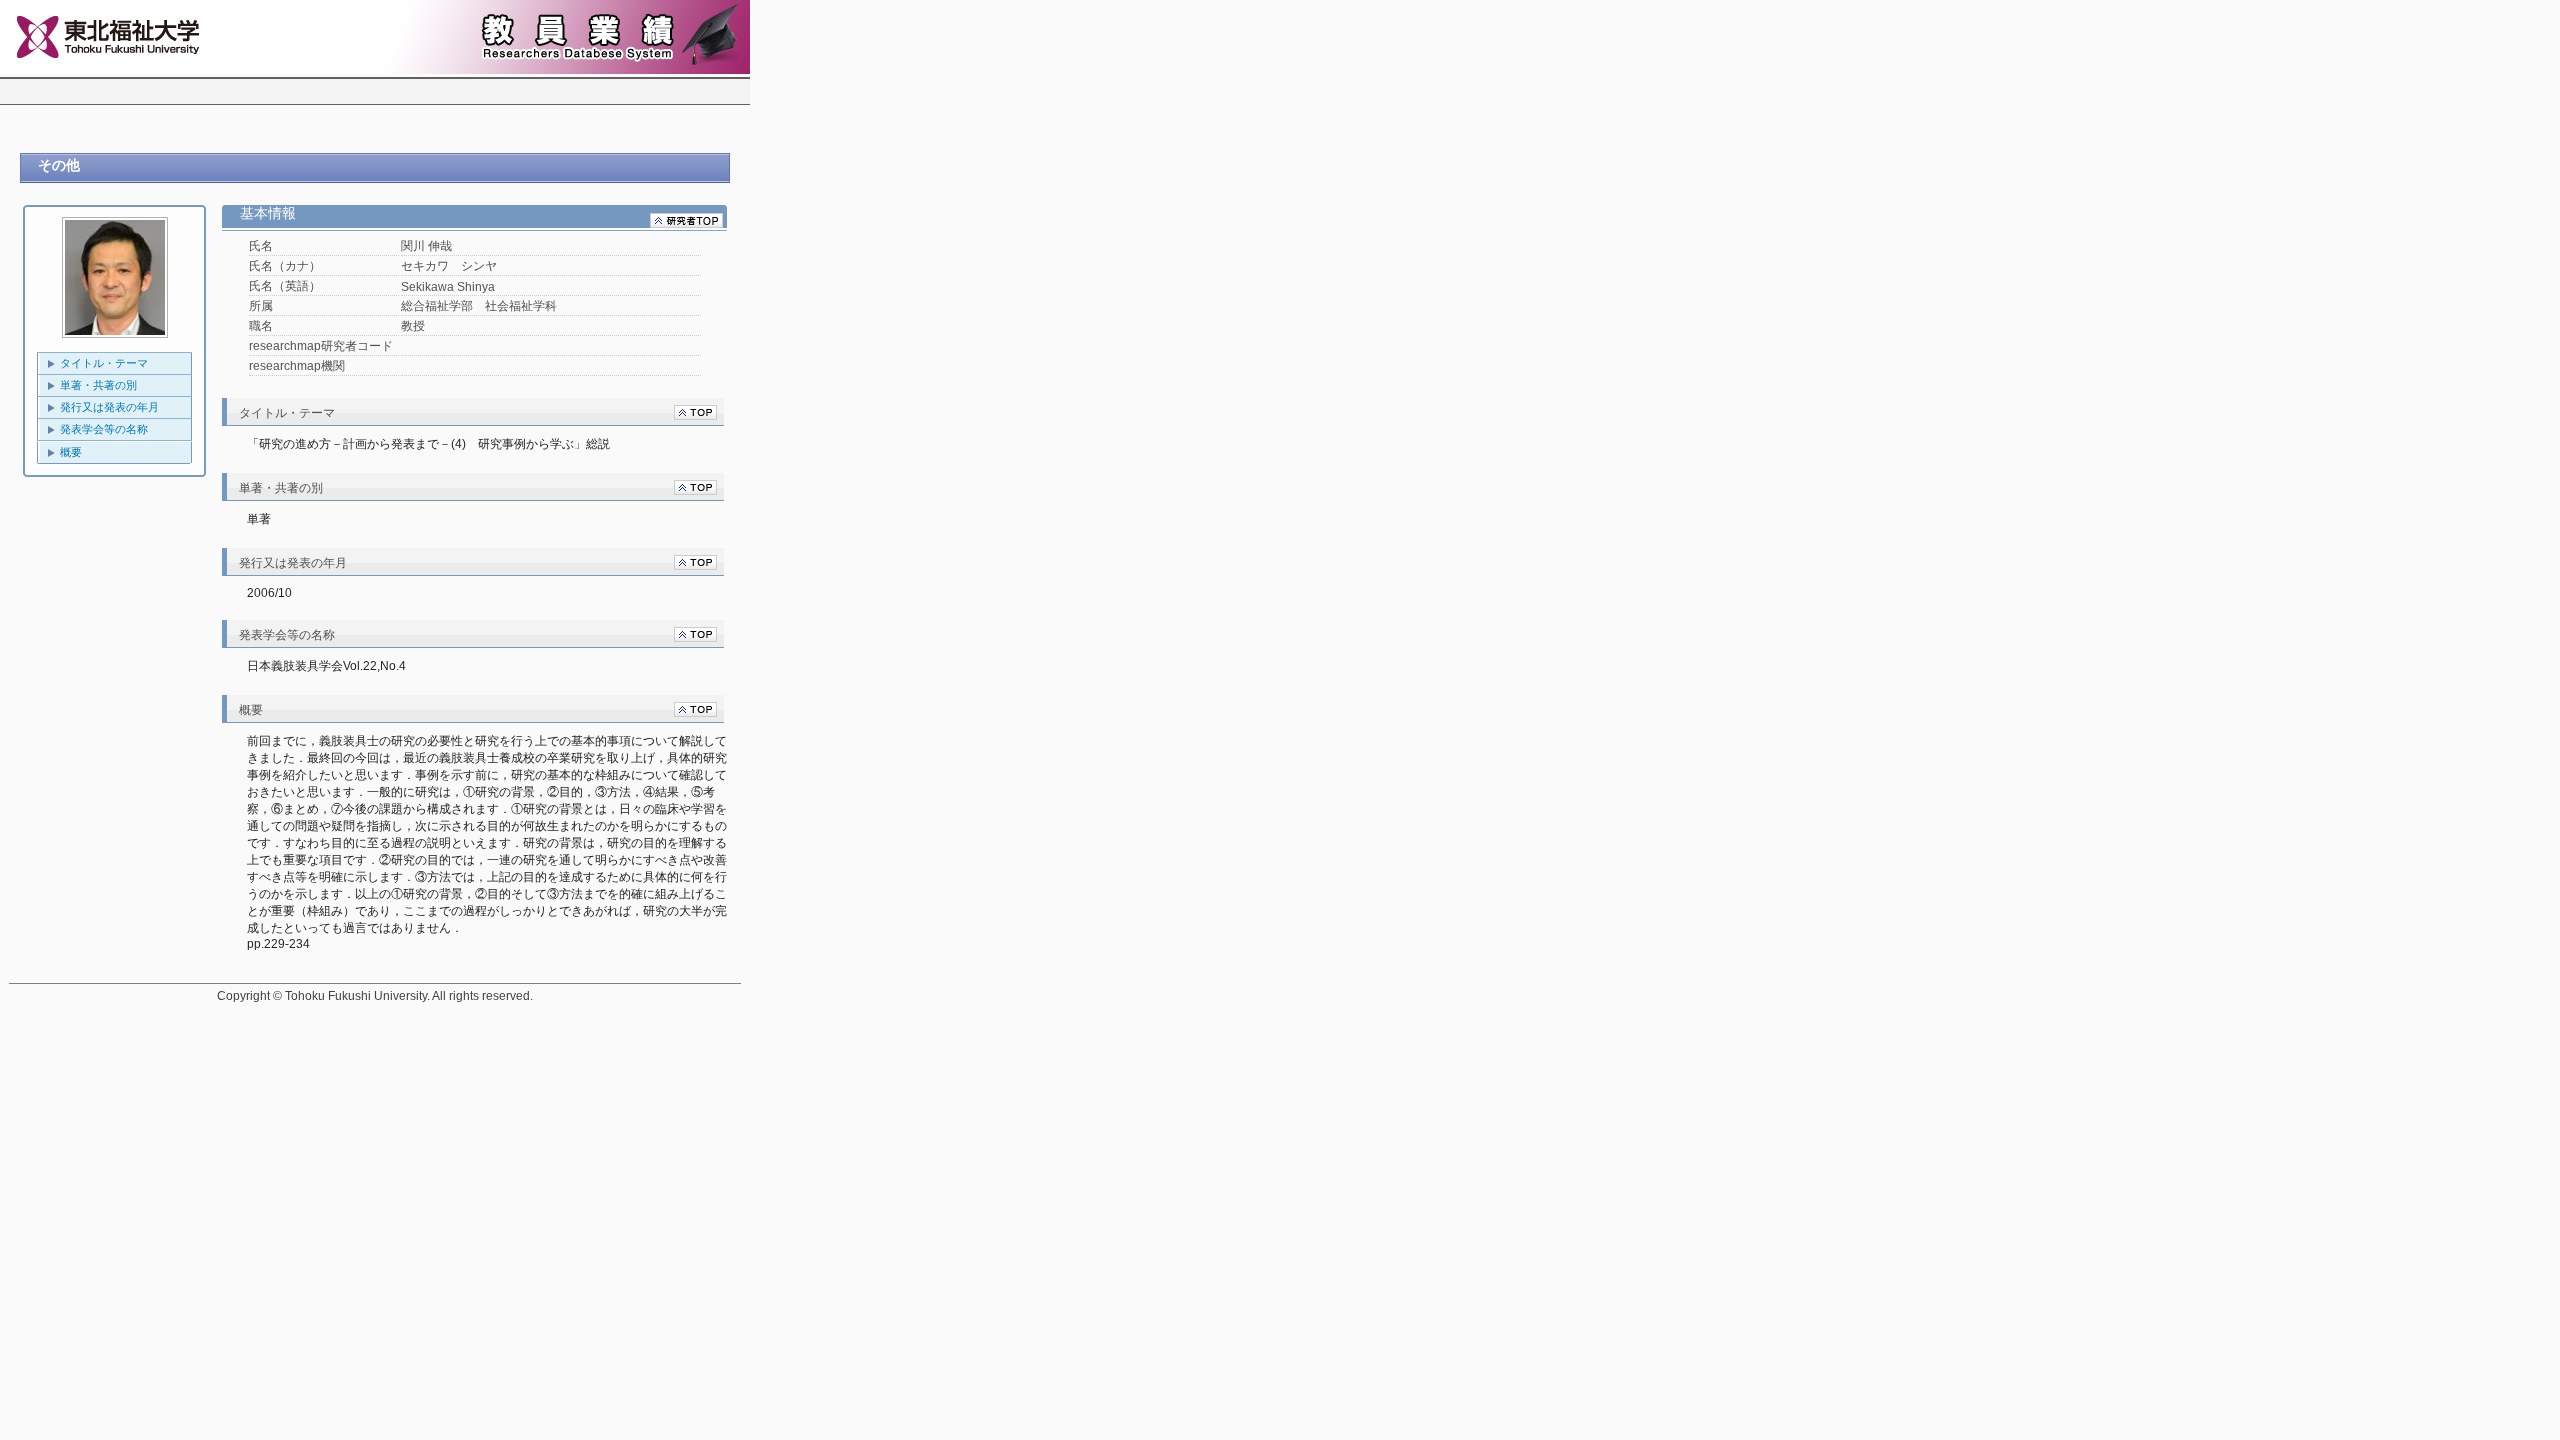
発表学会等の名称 (104, 429)
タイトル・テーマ (104, 363)
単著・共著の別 (98, 385)
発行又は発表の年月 (109, 407)
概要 (71, 452)
